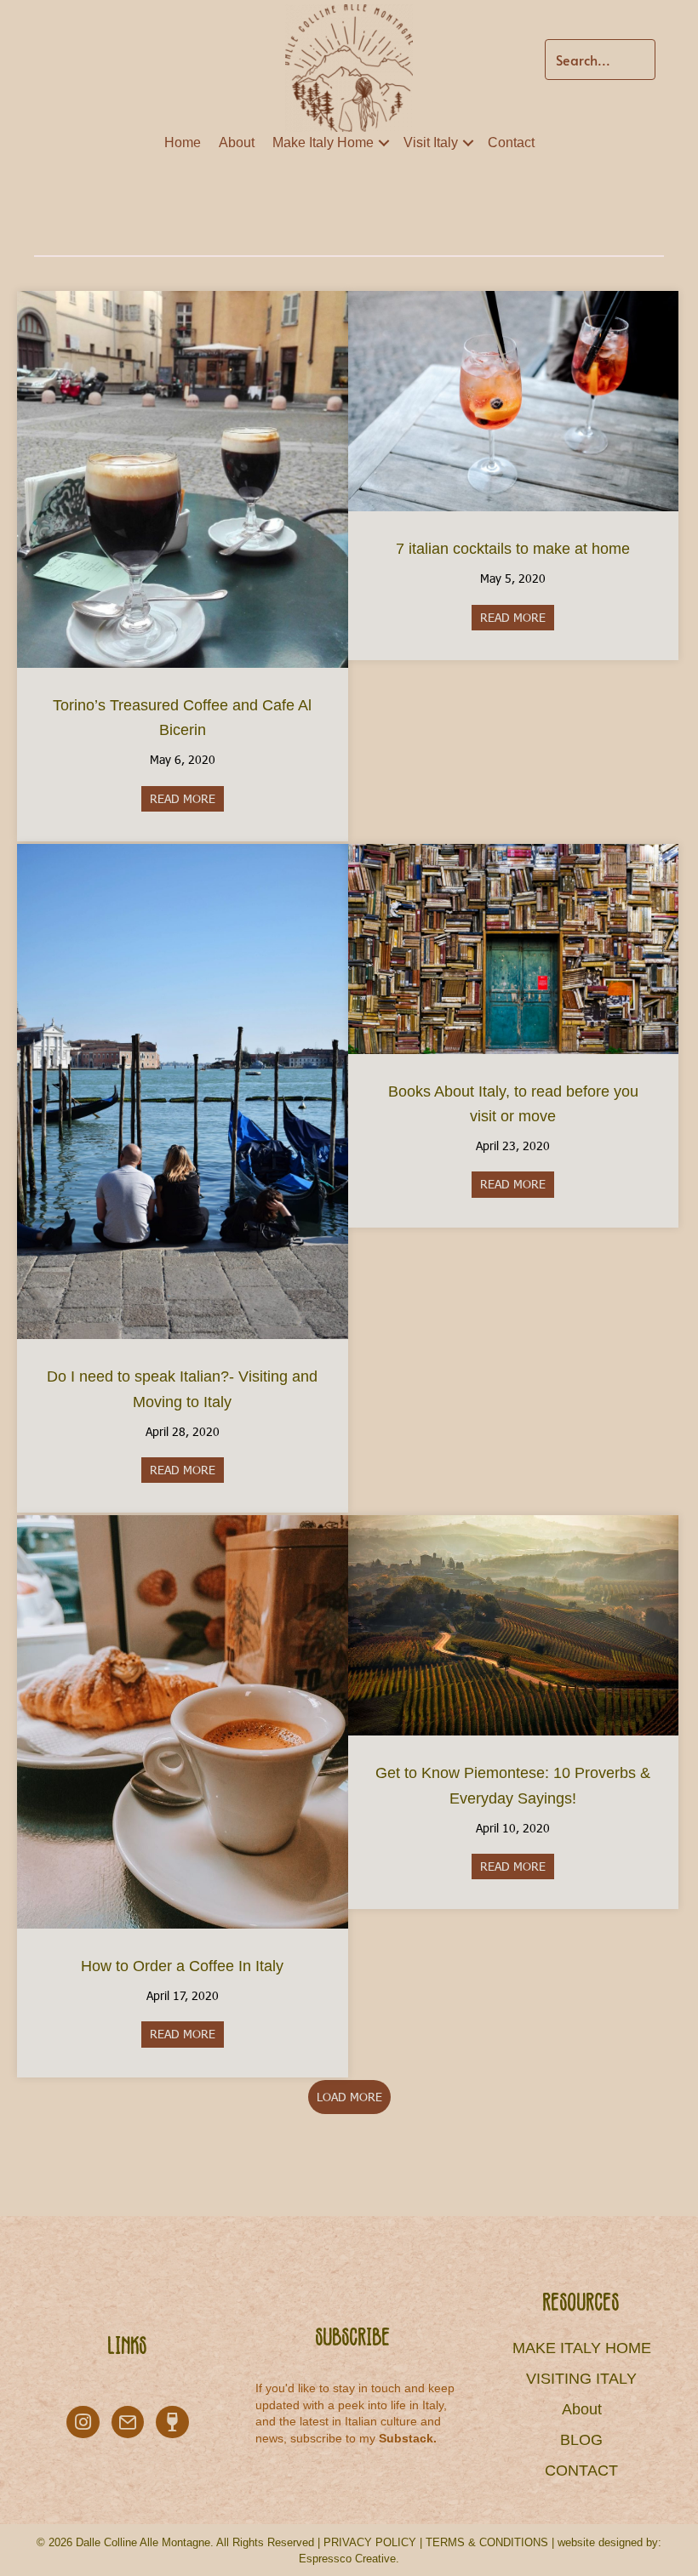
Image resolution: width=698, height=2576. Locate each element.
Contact (511, 142)
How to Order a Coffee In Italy (182, 1966)
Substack (406, 2438)
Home (183, 142)
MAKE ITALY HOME (582, 2348)
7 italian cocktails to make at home (513, 549)
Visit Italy (431, 142)
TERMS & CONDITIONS (487, 2542)
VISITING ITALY (581, 2379)
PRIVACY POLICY (370, 2542)
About (237, 142)
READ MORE (187, 798)
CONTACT (581, 2471)
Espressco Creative (347, 2559)
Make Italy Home (323, 142)
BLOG (581, 2440)
